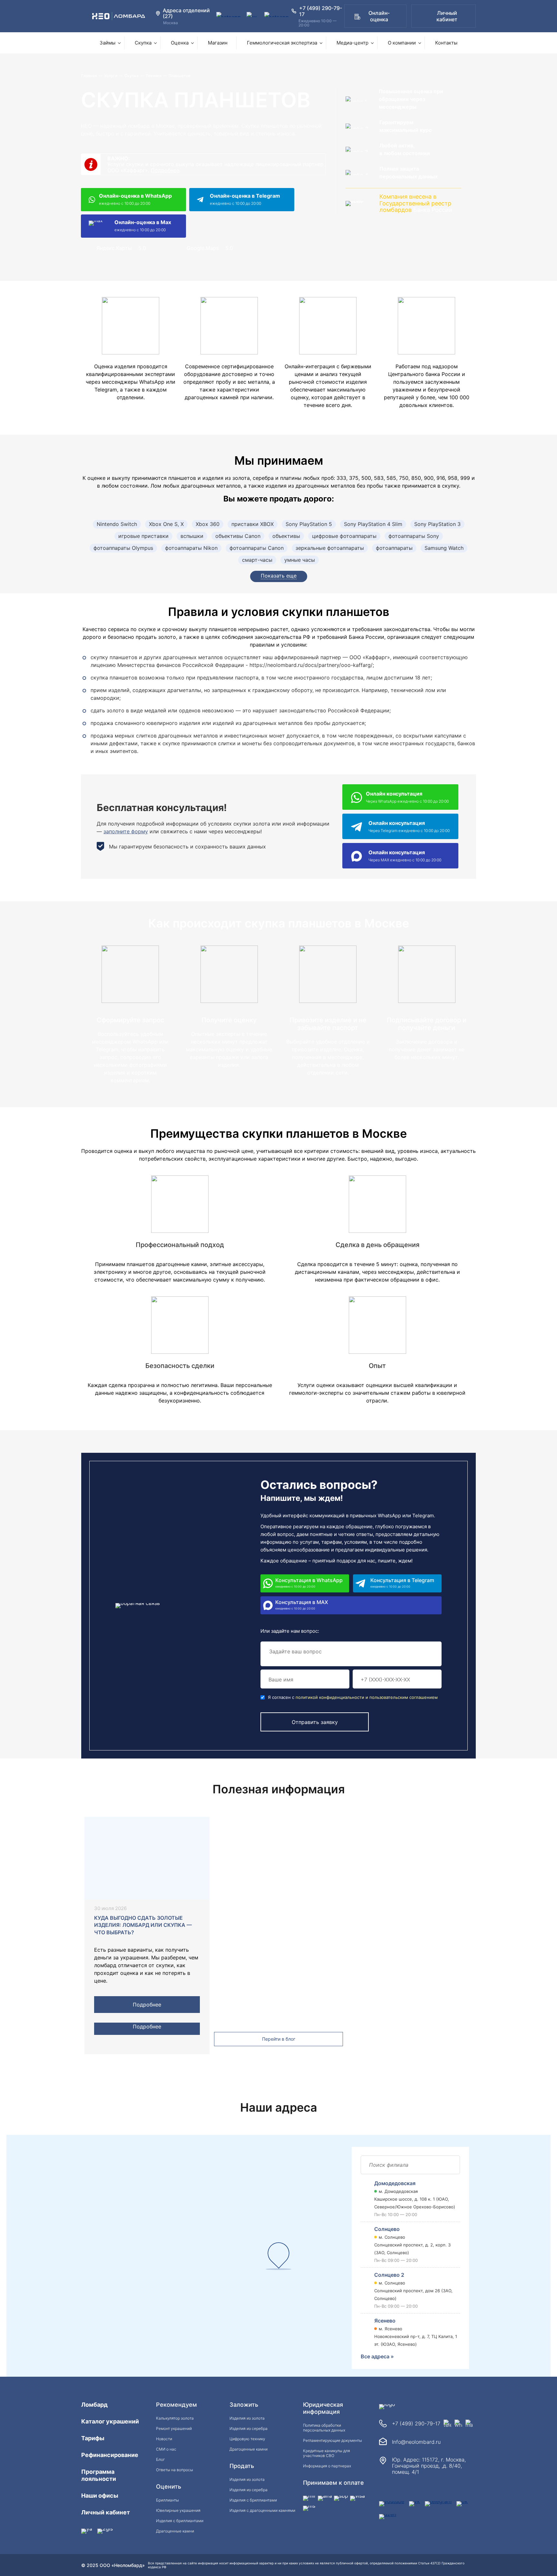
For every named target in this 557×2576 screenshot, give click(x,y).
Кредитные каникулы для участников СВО (327, 2453)
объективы (286, 536)
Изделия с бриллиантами (180, 2521)
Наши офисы (100, 2496)
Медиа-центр (352, 43)
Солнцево (387, 2229)
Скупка (143, 43)
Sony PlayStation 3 (437, 524)
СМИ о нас (166, 2449)
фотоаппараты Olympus (123, 548)
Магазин (218, 43)
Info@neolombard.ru (416, 2442)
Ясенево (385, 2321)
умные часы (300, 560)
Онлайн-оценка (379, 16)
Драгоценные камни (175, 2531)
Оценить (169, 2487)
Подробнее (165, 170)
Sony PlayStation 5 (309, 524)
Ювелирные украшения (178, 2510)
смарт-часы (257, 560)
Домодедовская (395, 2183)
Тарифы (93, 2438)
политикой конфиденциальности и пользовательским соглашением (367, 1697)
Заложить (244, 2405)
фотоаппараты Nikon (191, 548)
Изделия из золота (247, 2418)
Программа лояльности (99, 2475)
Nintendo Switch (117, 524)
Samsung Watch (444, 548)
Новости (164, 2439)
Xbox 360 (208, 524)
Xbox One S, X (166, 524)
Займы (107, 43)
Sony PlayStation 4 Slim (373, 524)
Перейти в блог (279, 2039)
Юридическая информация (323, 2408)
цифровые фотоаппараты (344, 536)
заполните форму (126, 831)
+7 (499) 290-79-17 (416, 2423)
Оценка (180, 43)
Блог (160, 2459)
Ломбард (94, 2405)
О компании (402, 43)
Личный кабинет (447, 16)
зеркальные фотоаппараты (330, 548)
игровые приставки (143, 536)
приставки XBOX (253, 524)
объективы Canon (238, 536)
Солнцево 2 (389, 2275)
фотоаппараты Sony (414, 536)
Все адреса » (377, 2356)
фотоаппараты (394, 548)
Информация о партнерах (327, 2466)
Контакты (446, 43)
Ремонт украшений (174, 2428)
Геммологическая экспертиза (282, 43)
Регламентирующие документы (332, 2440)
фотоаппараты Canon (257, 548)
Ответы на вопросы (175, 2470)
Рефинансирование (110, 2455)
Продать (242, 2466)
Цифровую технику (247, 2439)
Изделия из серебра (249, 2428)
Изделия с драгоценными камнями (262, 2510)
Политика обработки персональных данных (324, 2428)
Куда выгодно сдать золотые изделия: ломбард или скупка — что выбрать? (143, 1925)
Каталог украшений (110, 2421)
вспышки (192, 536)
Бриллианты (167, 2500)
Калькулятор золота (175, 2418)
